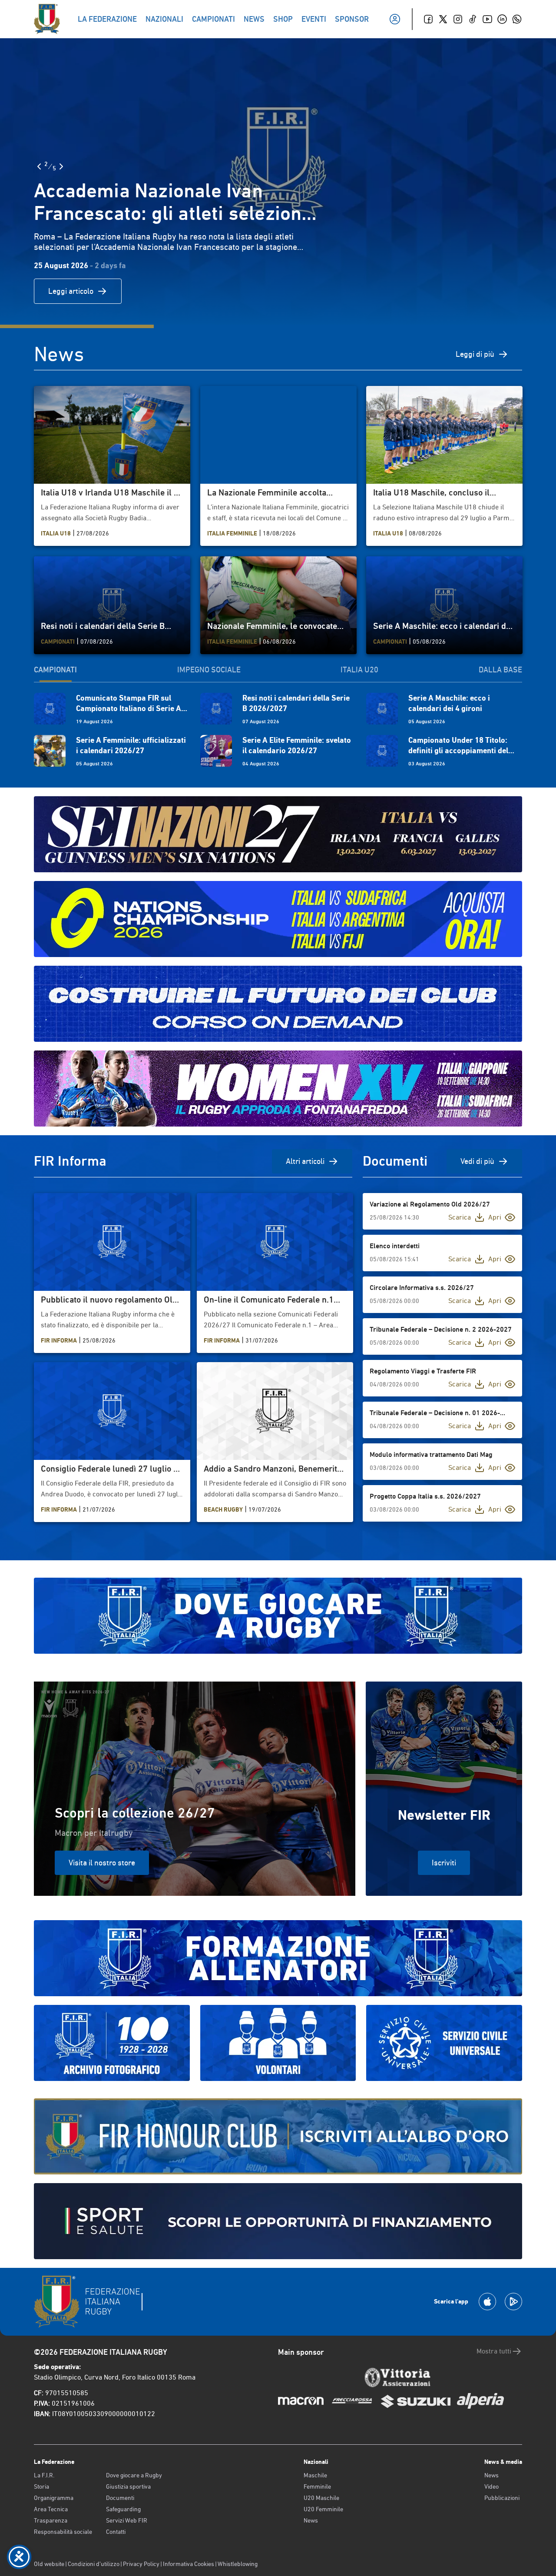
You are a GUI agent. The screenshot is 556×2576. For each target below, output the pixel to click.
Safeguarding (123, 2509)
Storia (41, 2486)
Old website (49, 2564)
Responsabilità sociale (63, 2532)
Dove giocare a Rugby (134, 2475)
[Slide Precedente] (39, 166)
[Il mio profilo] (395, 19)
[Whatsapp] (517, 19)
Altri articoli (305, 1161)
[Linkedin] (502, 19)
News (311, 2520)
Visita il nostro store (102, 1863)
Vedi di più (477, 1161)
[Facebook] (428, 19)
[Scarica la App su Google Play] (513, 2302)
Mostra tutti (494, 2351)
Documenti (120, 2498)
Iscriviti (444, 1863)
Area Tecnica (51, 2509)
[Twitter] (443, 19)
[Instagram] (458, 19)
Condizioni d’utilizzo (94, 2564)
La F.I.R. (44, 2475)
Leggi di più (475, 354)
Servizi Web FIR (127, 2520)
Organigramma (54, 2498)
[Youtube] (487, 19)
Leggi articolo (71, 291)
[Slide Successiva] (61, 166)
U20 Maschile (321, 2498)
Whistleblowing (238, 2564)
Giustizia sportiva (128, 2486)
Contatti (116, 2532)
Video (491, 2486)
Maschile (315, 2475)
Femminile (317, 2486)
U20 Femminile (323, 2509)
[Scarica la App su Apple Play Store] (487, 2302)
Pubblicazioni (502, 2498)
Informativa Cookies (189, 2564)
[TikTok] (473, 19)
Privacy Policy (141, 2564)
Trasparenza (51, 2520)
